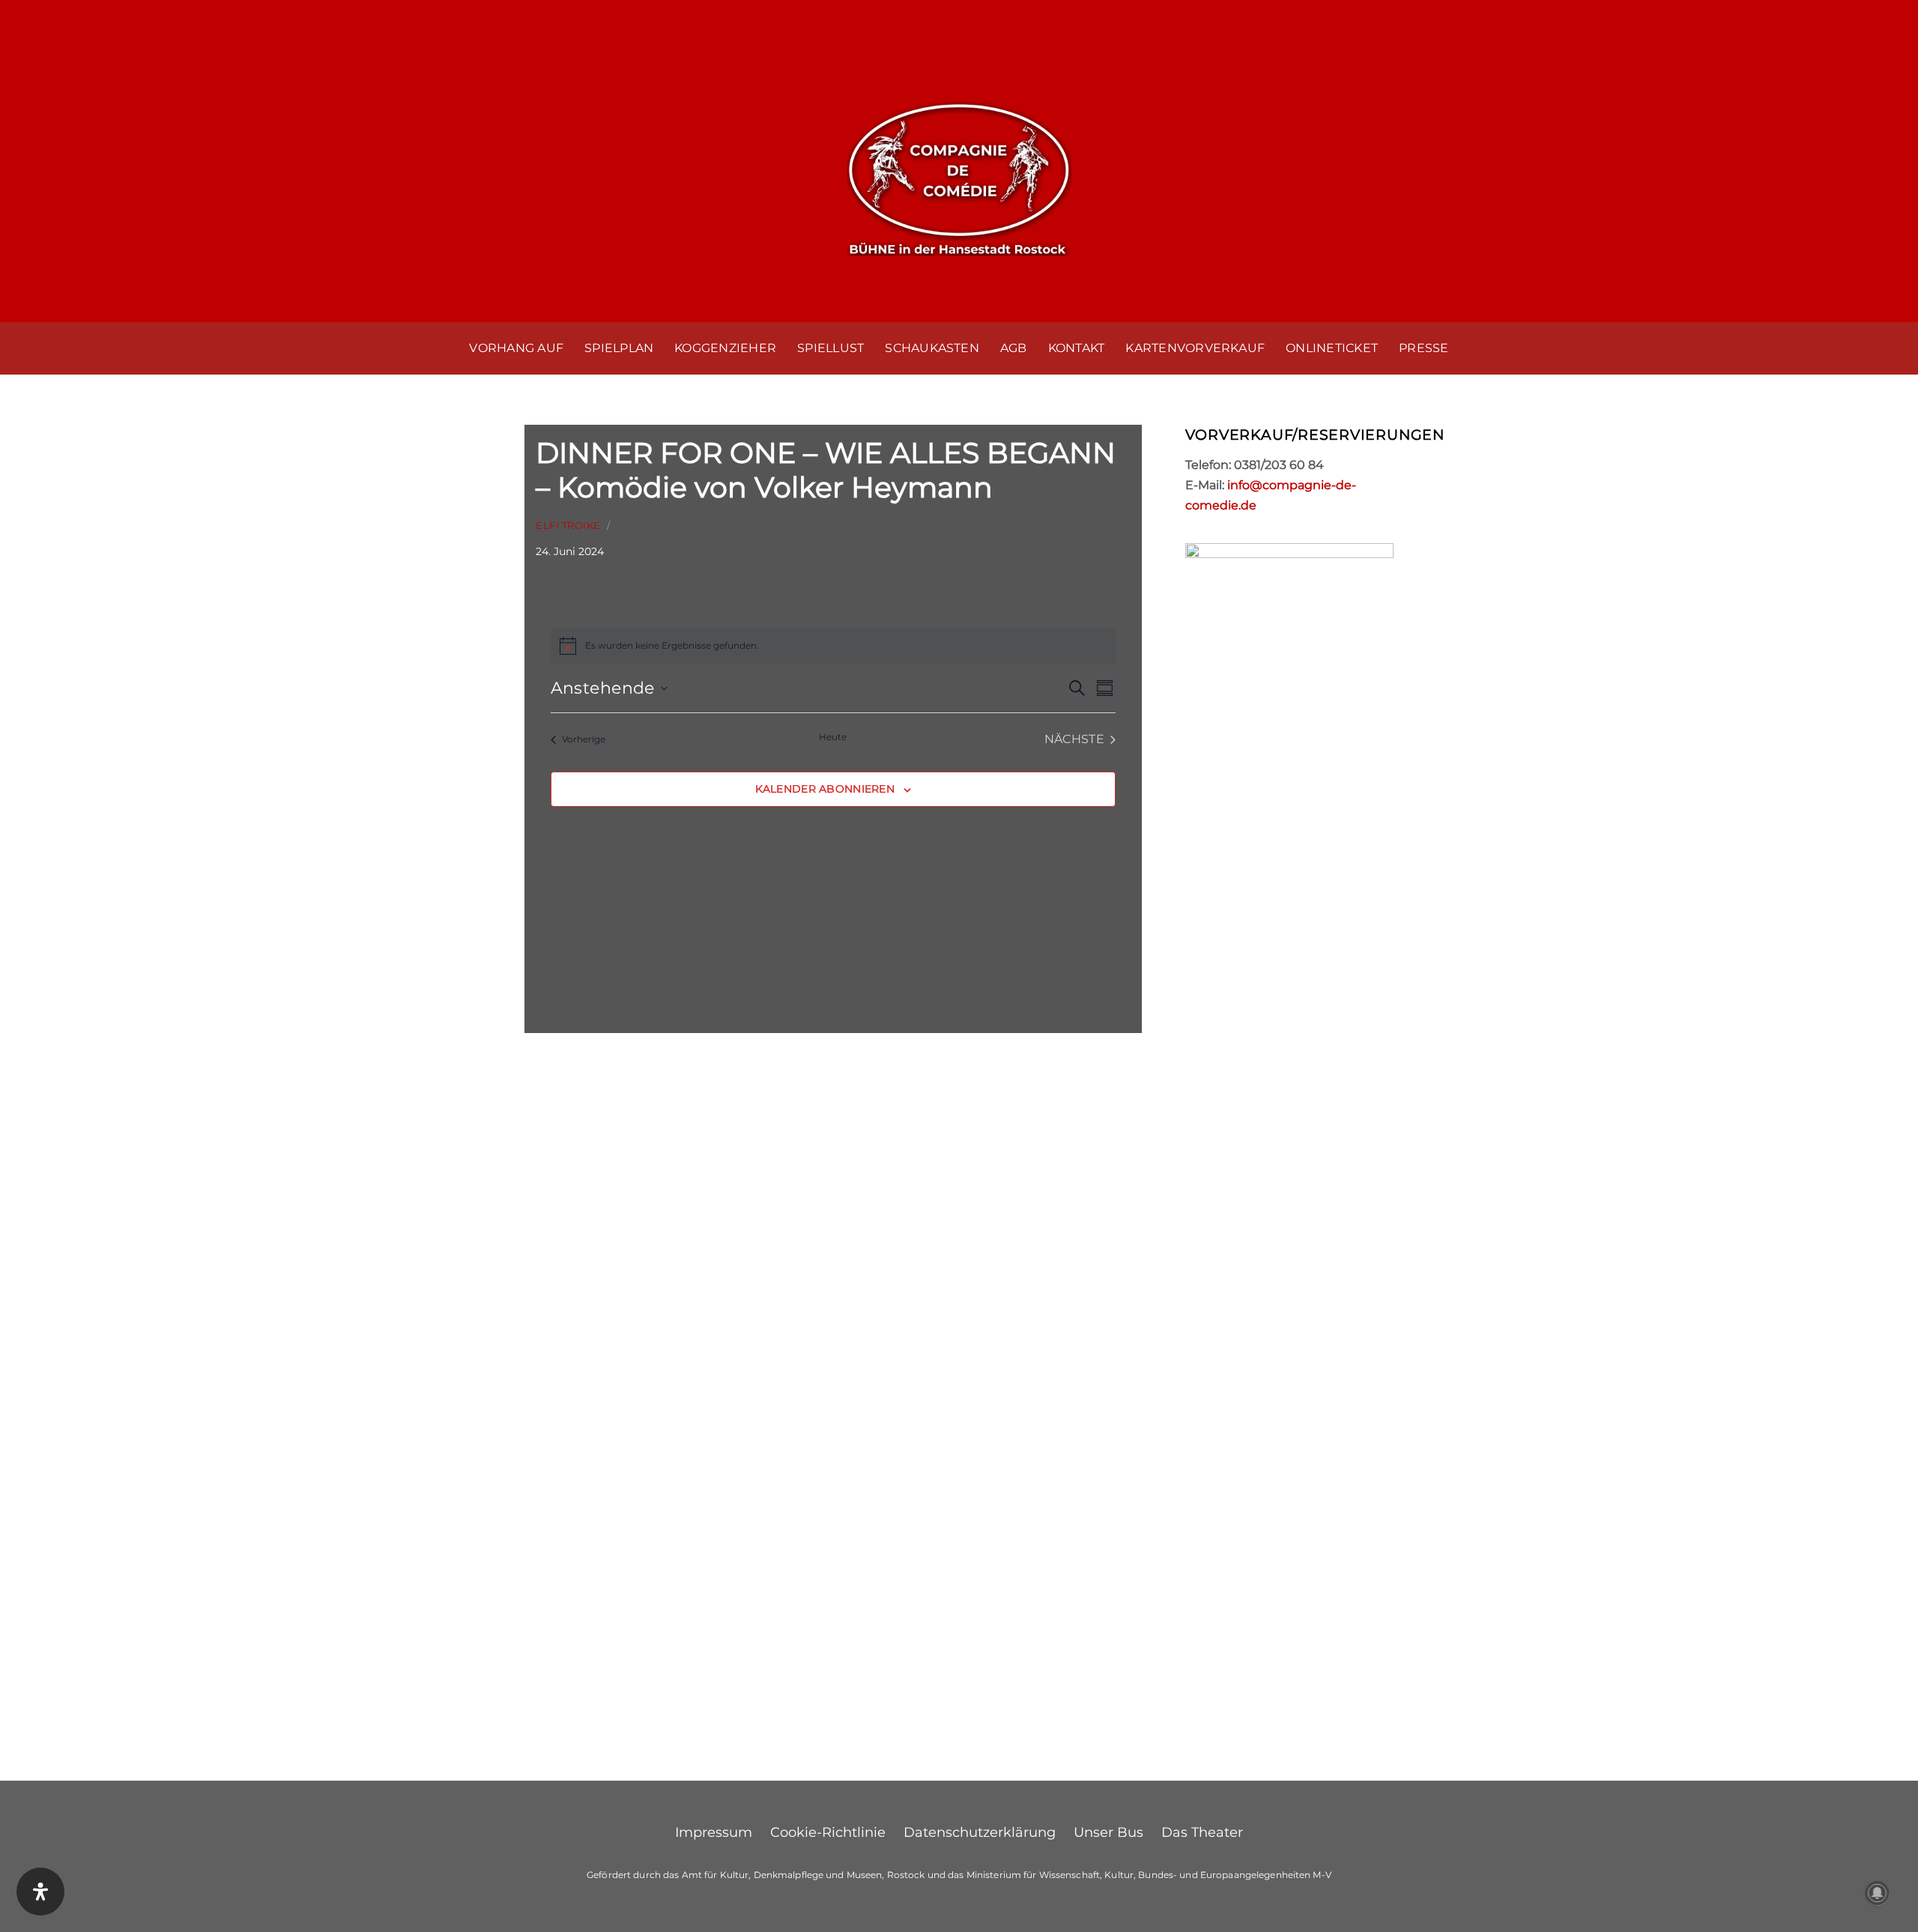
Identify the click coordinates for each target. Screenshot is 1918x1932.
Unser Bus (1108, 1832)
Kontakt (1077, 348)
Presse (1424, 348)
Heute (833, 737)
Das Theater (1202, 1832)
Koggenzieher (725, 348)
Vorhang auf (516, 348)
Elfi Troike (568, 526)
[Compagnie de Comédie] (959, 176)
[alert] (834, 646)
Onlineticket (1332, 348)
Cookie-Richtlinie (828, 1832)
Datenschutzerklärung (980, 1832)
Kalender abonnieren (825, 789)
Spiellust (831, 348)
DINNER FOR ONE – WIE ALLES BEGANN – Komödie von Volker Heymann (826, 470)
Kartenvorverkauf (1195, 348)
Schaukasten (932, 348)
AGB (1014, 348)
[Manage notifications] (1878, 1893)
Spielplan (619, 348)
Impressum (714, 1832)
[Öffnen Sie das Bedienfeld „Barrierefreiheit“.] (40, 1892)
